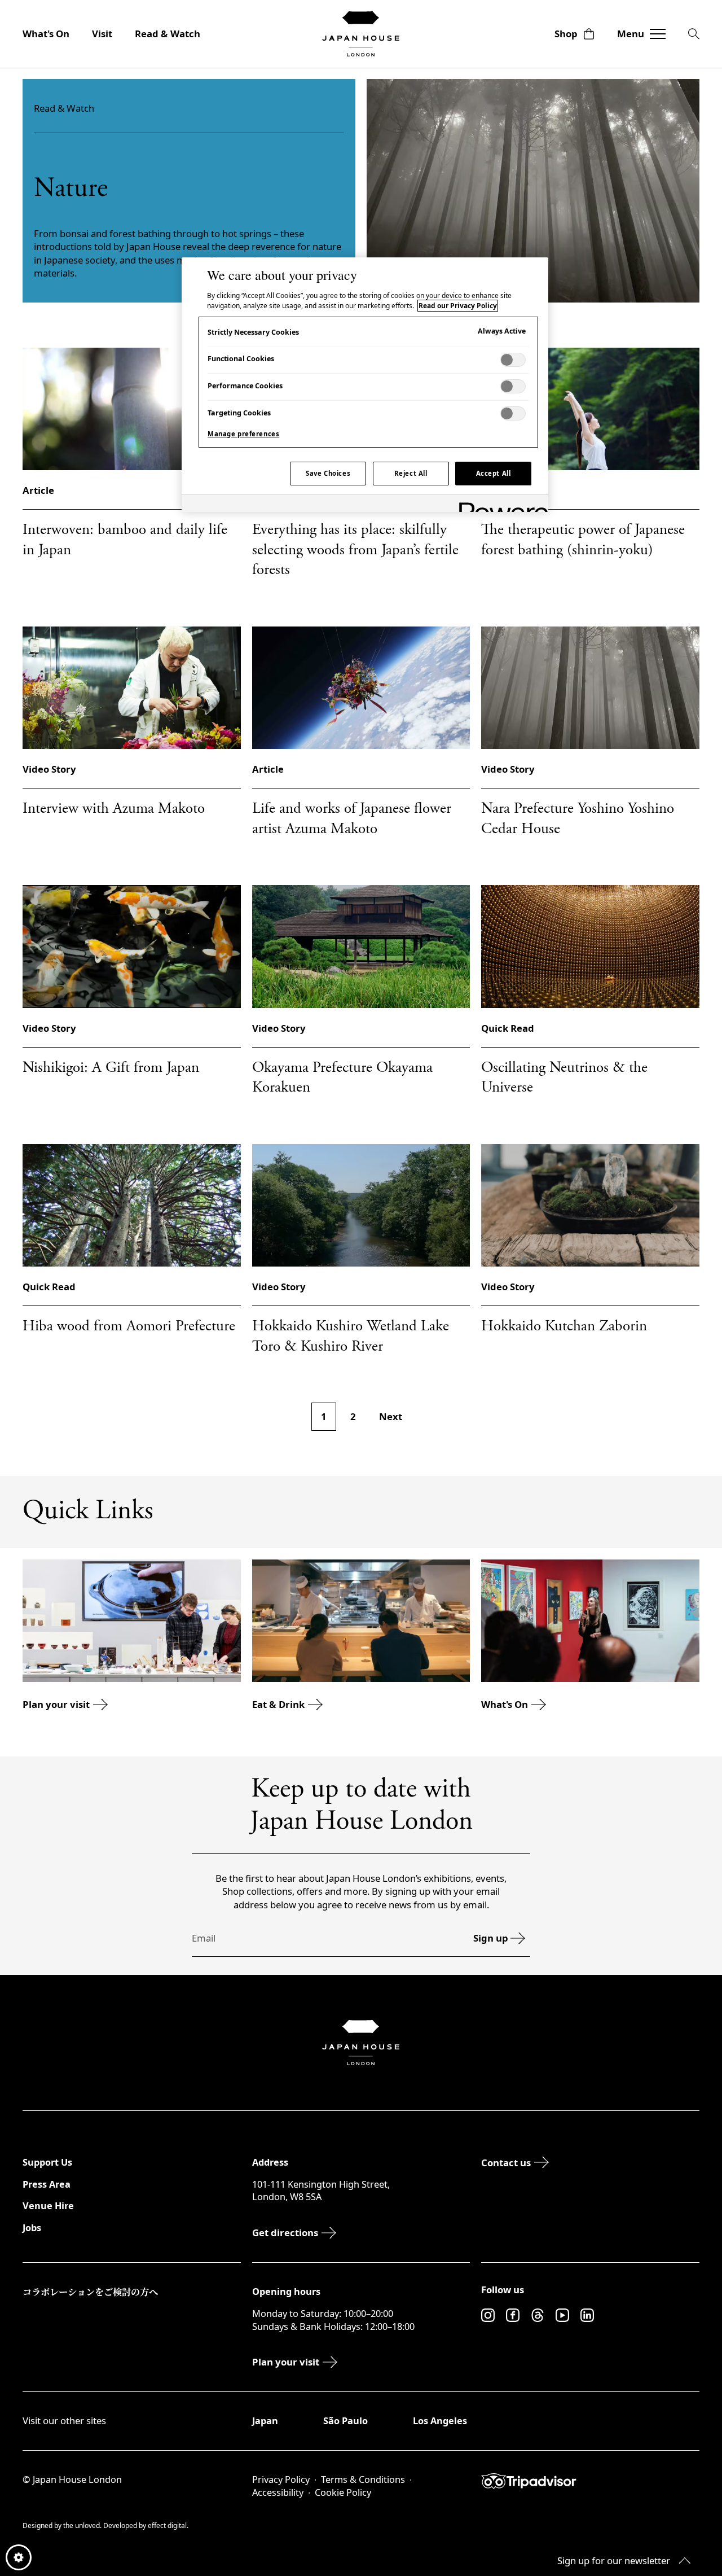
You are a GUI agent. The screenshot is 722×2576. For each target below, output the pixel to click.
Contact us (506, 2163)
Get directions (285, 2233)
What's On (46, 34)
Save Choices (328, 473)
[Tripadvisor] (590, 2481)
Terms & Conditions (363, 2479)
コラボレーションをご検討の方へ (90, 2292)
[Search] (694, 34)
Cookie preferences (19, 2557)
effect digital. (168, 2525)
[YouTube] (562, 2315)
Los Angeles (440, 2421)
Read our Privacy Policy (458, 306)
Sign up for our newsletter (614, 2560)
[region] (365, 384)
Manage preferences (243, 434)
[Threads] (538, 2315)
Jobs (32, 2228)
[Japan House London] (361, 34)
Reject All (411, 473)
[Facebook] (513, 2315)
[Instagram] (488, 2315)
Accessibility (278, 2492)
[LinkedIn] (587, 2315)
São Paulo (345, 2421)
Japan (265, 2421)
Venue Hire (48, 2206)
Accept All (494, 473)
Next (391, 1416)
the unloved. (83, 2525)
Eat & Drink (278, 1704)
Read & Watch (168, 34)
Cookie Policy (343, 2492)
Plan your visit (56, 1704)
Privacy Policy (281, 2479)
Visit (102, 34)
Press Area (47, 2184)
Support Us (47, 2162)
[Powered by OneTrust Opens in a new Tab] (500, 505)
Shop (566, 34)
